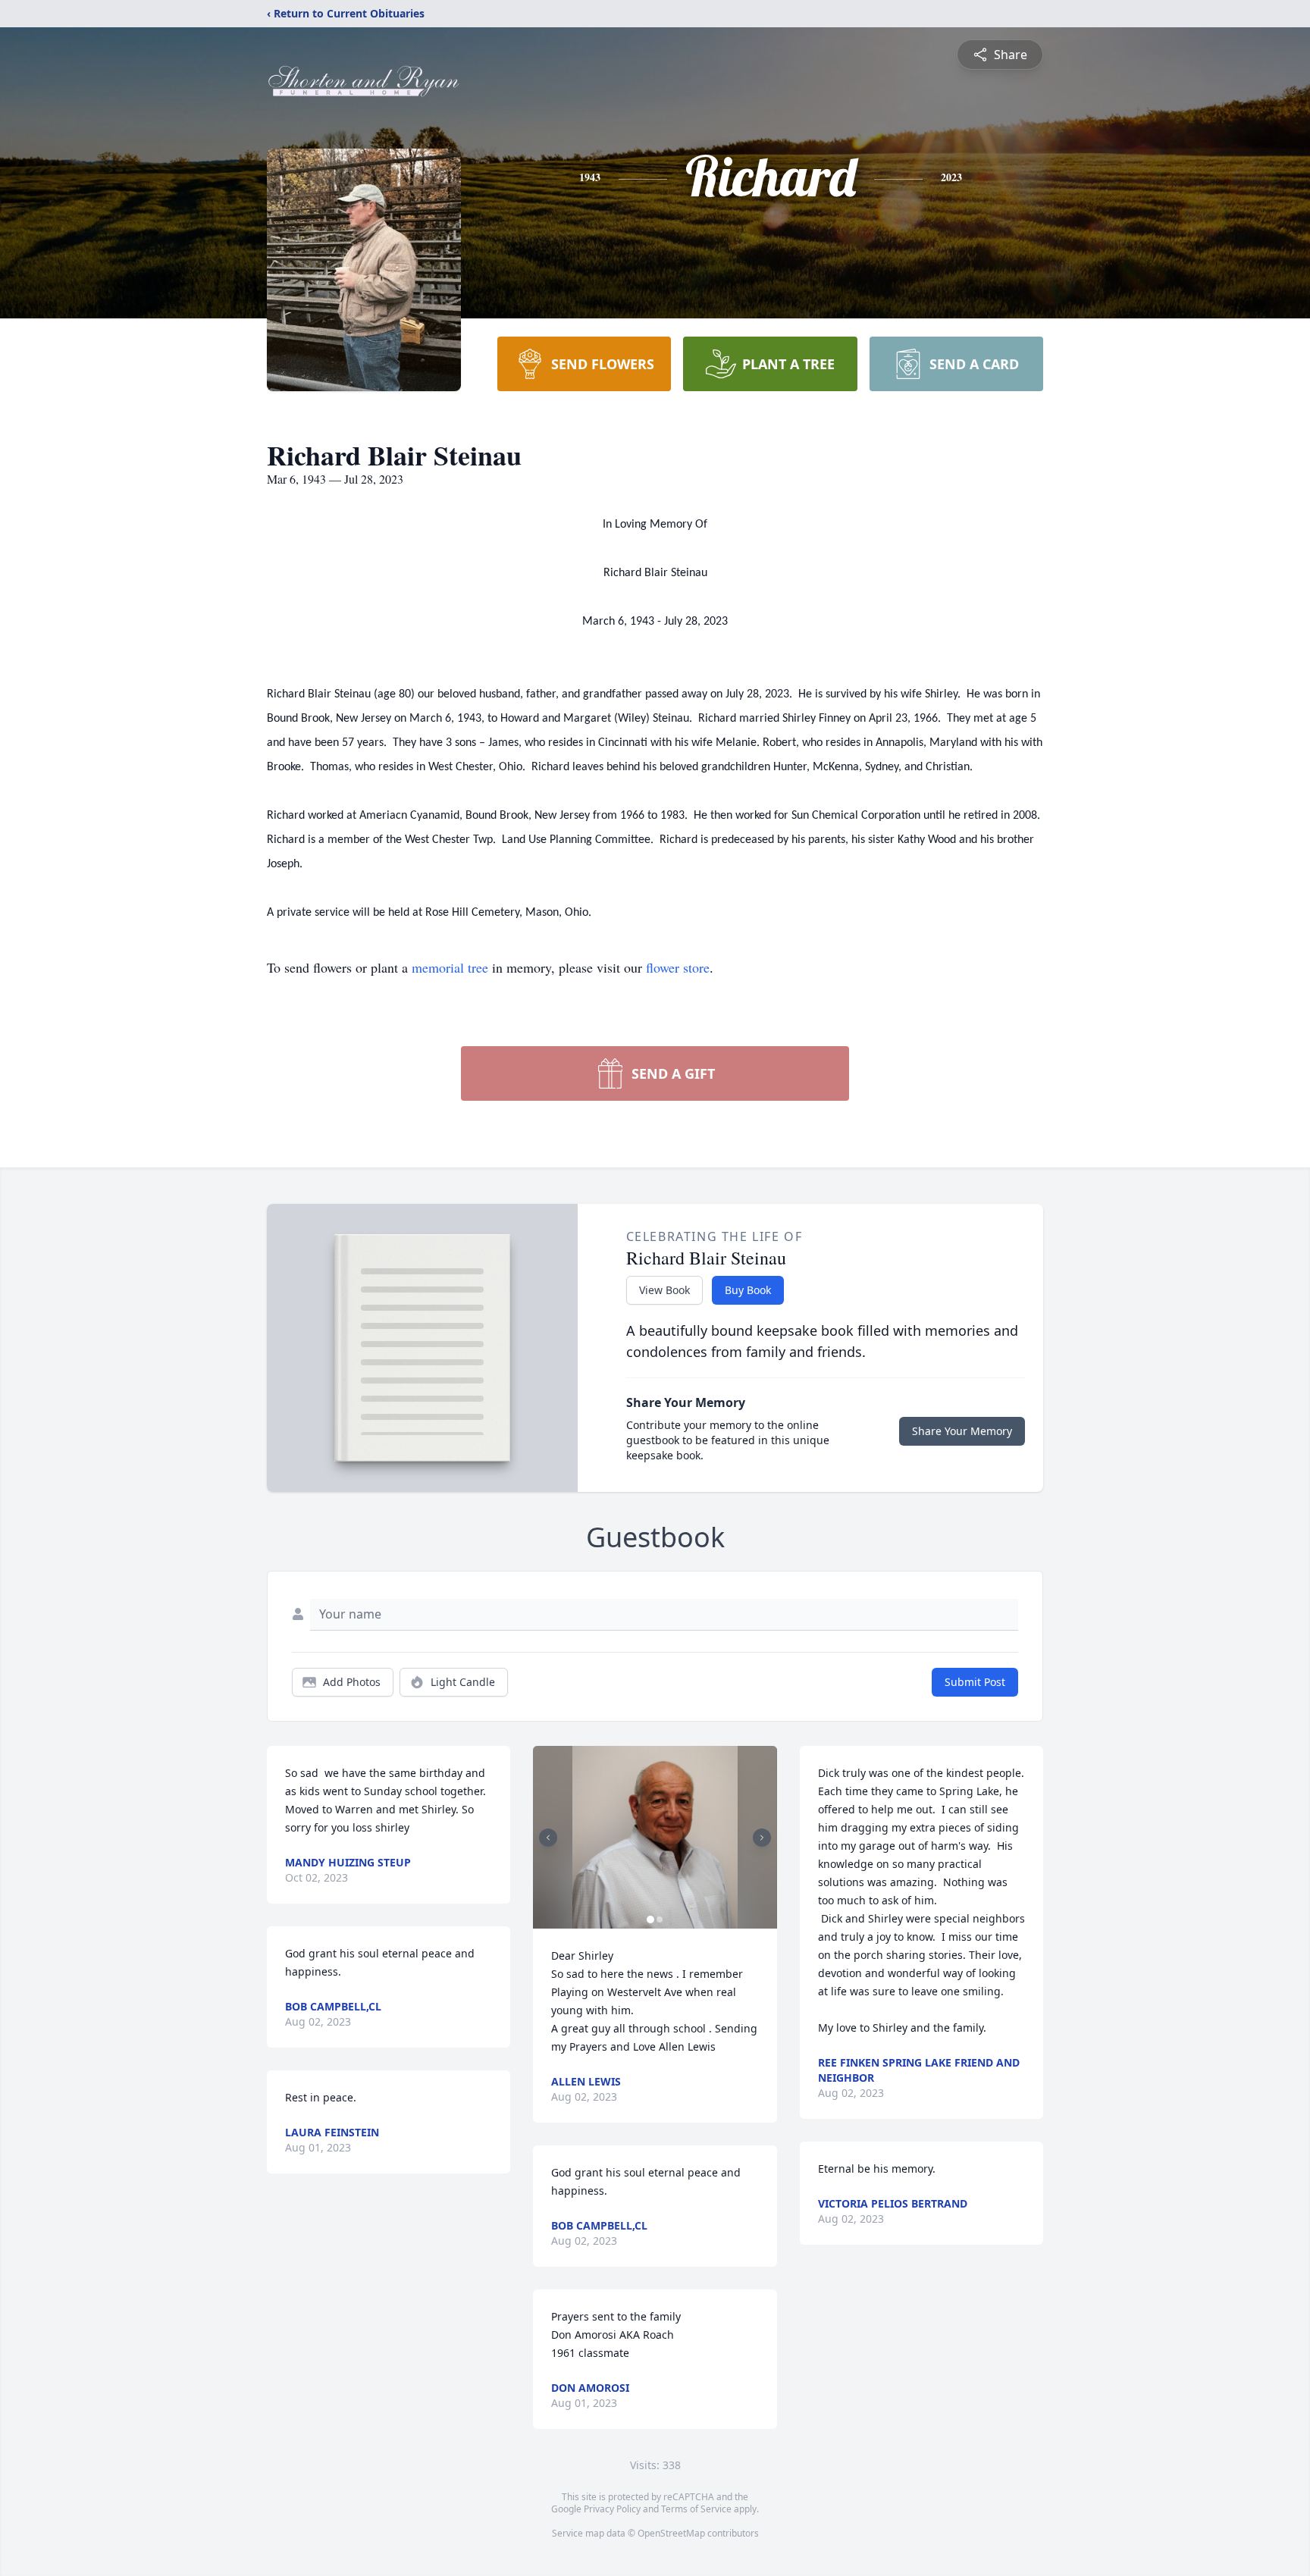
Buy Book (748, 1290)
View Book (664, 1290)
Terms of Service (696, 2509)
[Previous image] (548, 1838)
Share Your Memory (962, 1431)
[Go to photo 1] (650, 1919)
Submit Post (975, 1682)
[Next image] (762, 1838)
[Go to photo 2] (660, 1919)
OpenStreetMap (671, 2533)
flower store (678, 967)
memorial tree (450, 967)
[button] (655, 1837)
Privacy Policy (612, 2509)
